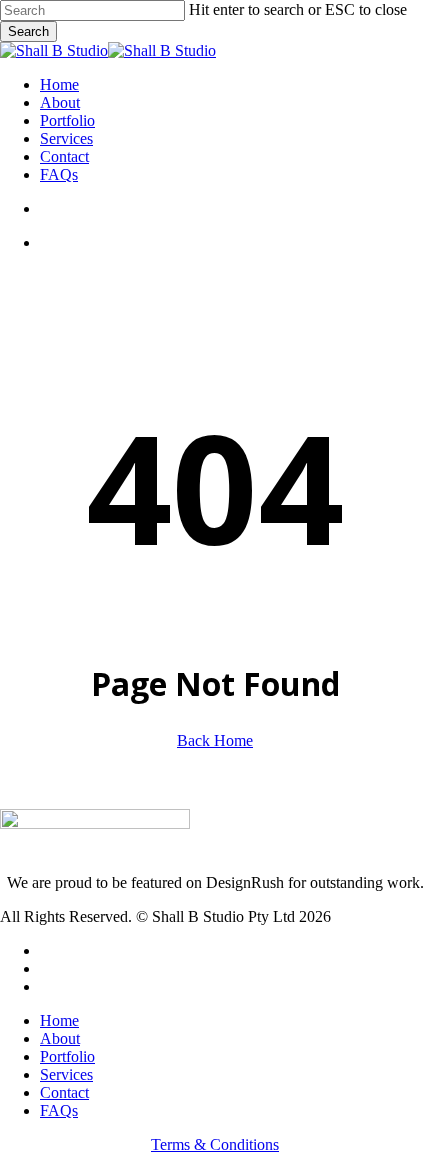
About (60, 1038)
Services (66, 1074)
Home (59, 1020)
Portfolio (67, 1056)
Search (28, 31)
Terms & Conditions (215, 1144)
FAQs (59, 1110)
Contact (64, 1092)
